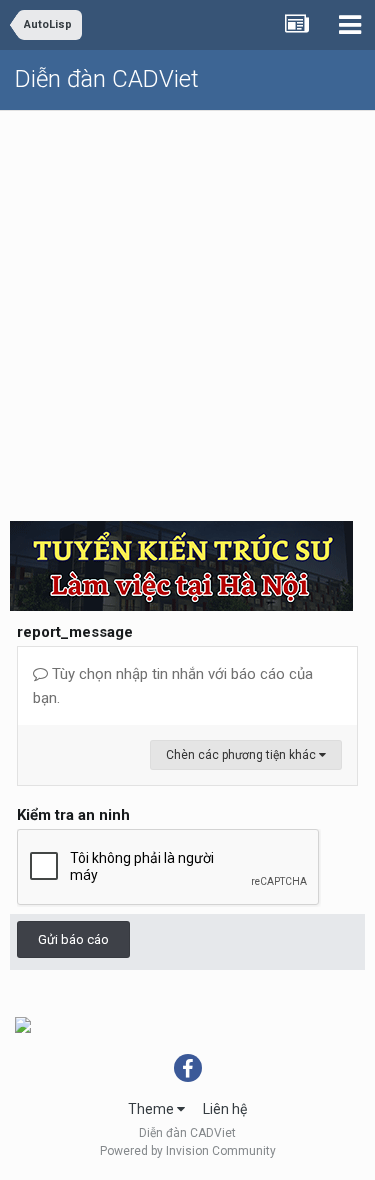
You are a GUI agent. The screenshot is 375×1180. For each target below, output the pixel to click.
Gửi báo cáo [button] (73, 939)
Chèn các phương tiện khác (242, 755)
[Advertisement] (187, 308)
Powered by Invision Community (188, 1151)
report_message (75, 632)
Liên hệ (225, 1109)
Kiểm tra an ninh (73, 815)
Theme (152, 1109)
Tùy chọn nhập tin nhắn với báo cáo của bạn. (173, 686)
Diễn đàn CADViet (107, 79)
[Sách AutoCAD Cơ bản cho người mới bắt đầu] (23, 1024)
